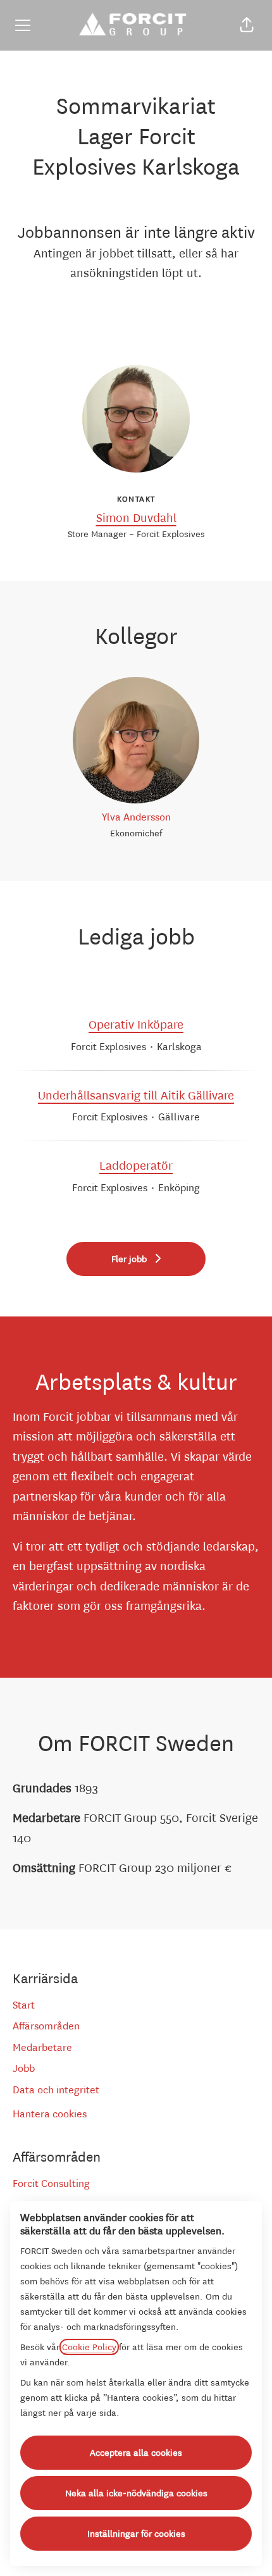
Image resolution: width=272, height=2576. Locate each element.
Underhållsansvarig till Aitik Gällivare (136, 1096)
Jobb (24, 2068)
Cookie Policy (89, 2347)
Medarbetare (42, 2047)
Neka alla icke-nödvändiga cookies (136, 2493)
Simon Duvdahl (136, 518)
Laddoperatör (136, 1166)
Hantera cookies (50, 2114)
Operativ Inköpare (136, 1025)
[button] (247, 25)
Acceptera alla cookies (136, 2453)
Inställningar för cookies (136, 2534)
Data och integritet (56, 2090)
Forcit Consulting (51, 2183)
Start (24, 2005)
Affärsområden (46, 2026)
